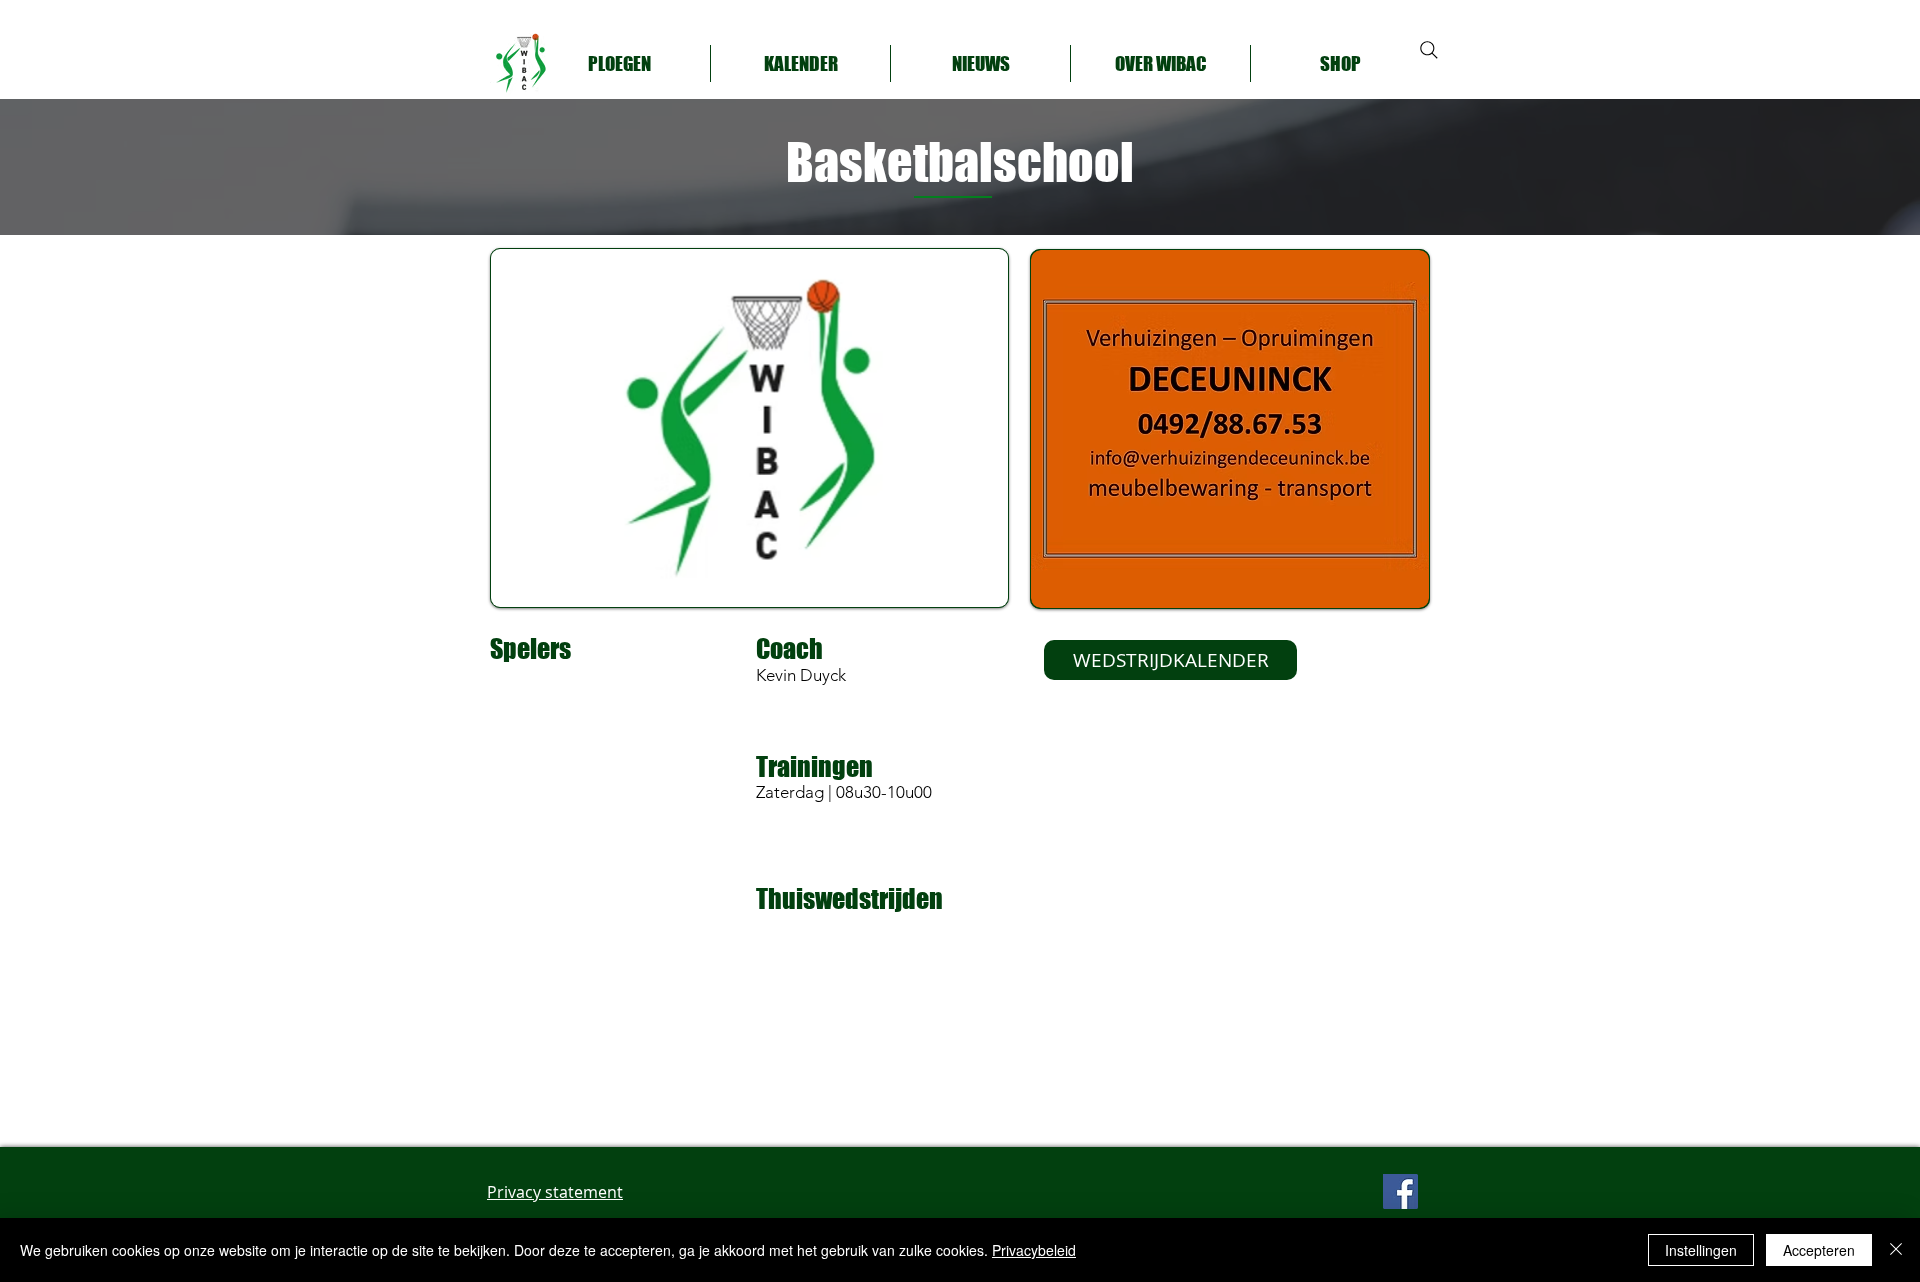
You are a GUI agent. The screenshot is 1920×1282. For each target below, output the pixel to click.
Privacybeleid (1034, 1250)
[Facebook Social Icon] (1400, 1191)
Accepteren (1819, 1250)
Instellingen (1701, 1250)
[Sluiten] (1896, 1250)
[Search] (1429, 50)
